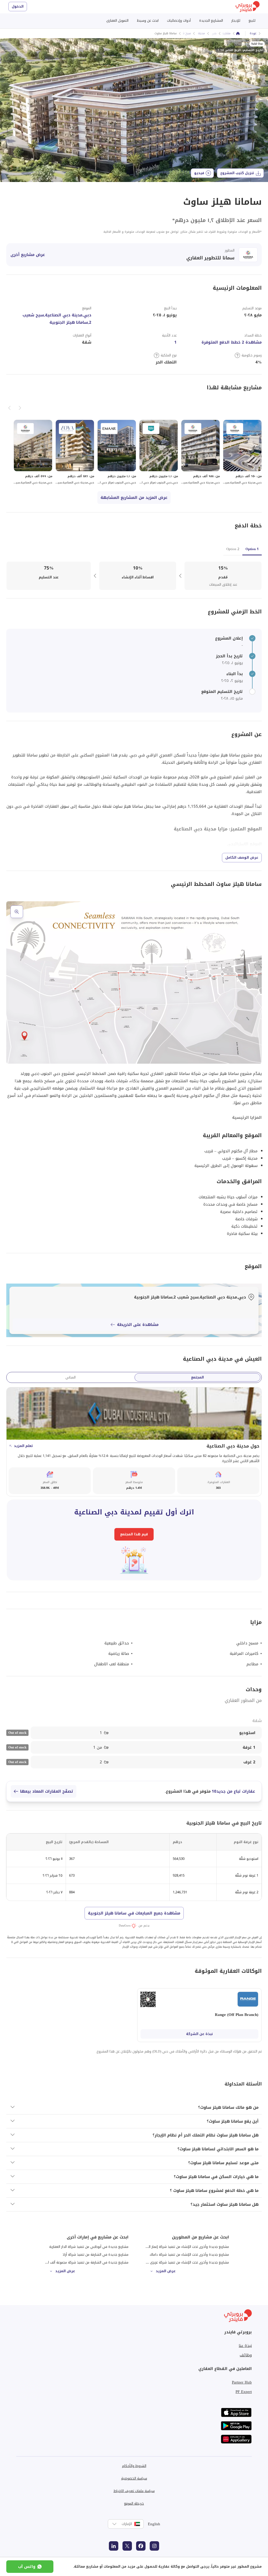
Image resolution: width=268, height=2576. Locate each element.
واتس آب (27, 2567)
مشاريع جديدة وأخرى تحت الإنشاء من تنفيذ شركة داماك (189, 2255)
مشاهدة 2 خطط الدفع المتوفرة (232, 342)
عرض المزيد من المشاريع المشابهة (134, 498)
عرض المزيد (166, 2271)
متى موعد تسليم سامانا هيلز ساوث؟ (223, 2163)
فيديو (199, 173)
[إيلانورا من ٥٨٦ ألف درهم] (75, 452)
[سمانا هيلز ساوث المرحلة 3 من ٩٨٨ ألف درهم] (200, 452)
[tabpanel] (134, 576)
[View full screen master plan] (134, 982)
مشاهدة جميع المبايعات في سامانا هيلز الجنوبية (134, 1913)
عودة (253, 33)
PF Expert (244, 2392)
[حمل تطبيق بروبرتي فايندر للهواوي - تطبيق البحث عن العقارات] (236, 2439)
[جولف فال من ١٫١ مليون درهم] (117, 452)
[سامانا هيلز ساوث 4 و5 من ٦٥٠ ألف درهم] (242, 452)
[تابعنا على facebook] (141, 2546)
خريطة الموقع (134, 2503)
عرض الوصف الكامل (242, 857)
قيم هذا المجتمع (134, 1534)
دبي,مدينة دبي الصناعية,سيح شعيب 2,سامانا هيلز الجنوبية (57, 319)
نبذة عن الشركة (199, 2034)
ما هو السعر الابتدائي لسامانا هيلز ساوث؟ (218, 2149)
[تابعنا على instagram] (154, 2546)
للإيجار (236, 21)
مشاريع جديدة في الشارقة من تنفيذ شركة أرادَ (96, 2255)
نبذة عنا (245, 2346)
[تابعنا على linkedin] (114, 2546)
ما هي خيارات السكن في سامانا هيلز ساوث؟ (216, 2177)
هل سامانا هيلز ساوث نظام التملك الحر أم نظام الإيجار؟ (206, 2135)
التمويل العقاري (117, 21)
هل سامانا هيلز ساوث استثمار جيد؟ (225, 2204)
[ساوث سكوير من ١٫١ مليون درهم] (159, 452)
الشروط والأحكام (134, 2466)
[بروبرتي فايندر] (238, 33)
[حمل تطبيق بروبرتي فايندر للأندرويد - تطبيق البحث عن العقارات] (236, 2426)
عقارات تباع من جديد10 (233, 1791)
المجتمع (197, 1377)
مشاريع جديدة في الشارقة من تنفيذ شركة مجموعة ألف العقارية (83, 2262)
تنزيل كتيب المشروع (237, 173)
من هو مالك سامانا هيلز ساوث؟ (228, 2107)
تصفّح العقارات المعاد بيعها (47, 1791)
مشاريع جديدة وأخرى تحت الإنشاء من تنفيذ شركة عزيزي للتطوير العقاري (177, 2262)
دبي (214, 33)
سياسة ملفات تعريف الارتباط (134, 2491)
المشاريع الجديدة (211, 21)
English (154, 2524)
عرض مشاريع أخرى (28, 255)
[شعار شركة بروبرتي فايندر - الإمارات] (248, 7)
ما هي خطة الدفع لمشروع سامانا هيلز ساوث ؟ (214, 2191)
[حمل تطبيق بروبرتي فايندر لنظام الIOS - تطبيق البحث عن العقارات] (236, 2412)
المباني (71, 1377)
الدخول (18, 6)
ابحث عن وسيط (148, 21)
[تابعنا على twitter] (127, 2546)
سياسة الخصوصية (134, 2478)
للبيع (252, 21)
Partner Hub (242, 2382)
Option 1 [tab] (252, 549)
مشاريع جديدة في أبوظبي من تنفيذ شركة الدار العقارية (89, 2247)
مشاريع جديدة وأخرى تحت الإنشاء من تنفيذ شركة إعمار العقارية (184, 2247)
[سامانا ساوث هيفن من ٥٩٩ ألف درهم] (33, 452)
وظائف (246, 2355)
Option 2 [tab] (233, 549)
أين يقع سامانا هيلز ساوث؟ (233, 2121)
